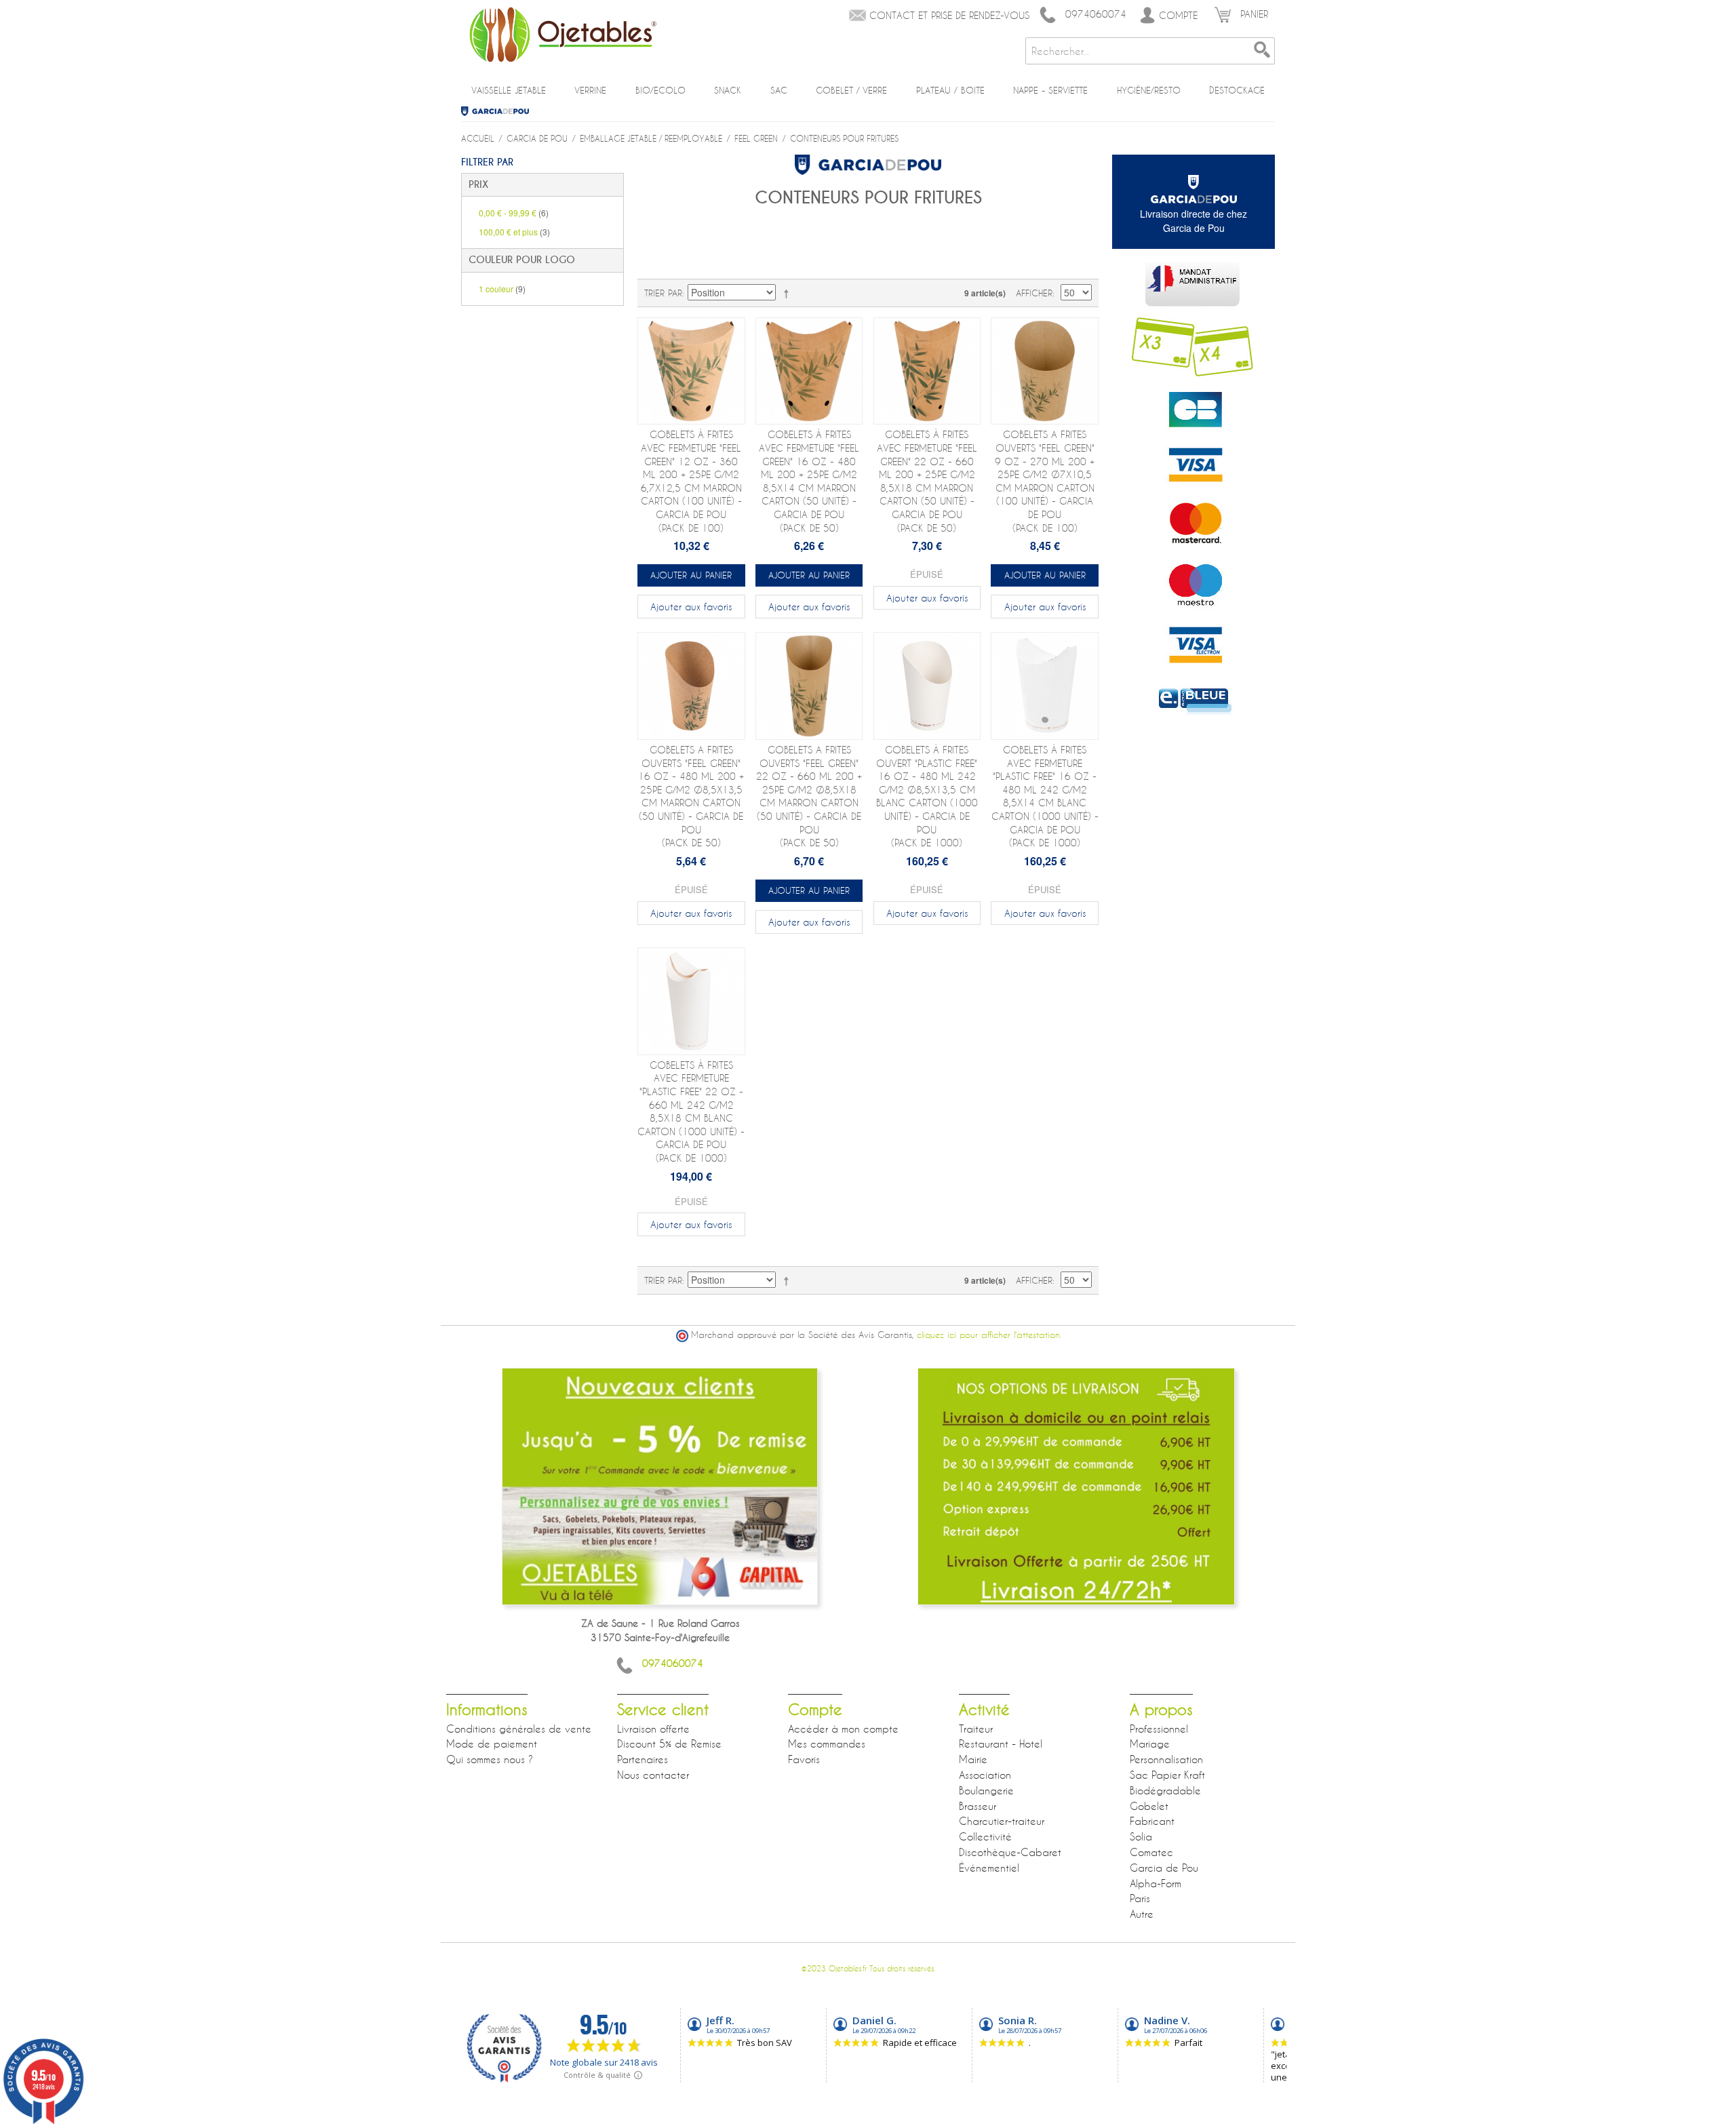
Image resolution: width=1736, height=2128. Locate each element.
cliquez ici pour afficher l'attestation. (989, 1335)
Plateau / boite (950, 90)
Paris (1140, 1898)
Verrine (590, 90)
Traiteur (976, 1729)
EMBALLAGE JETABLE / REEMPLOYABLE (651, 138)
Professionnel (1159, 1729)
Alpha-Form (1156, 1883)
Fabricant (1152, 1821)
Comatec (1151, 1852)
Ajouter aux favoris (691, 607)
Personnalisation (1166, 1759)
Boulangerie (986, 1790)
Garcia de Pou (500, 111)
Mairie (973, 1759)
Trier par (663, 293)
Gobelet (1149, 1806)
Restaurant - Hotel (1001, 1743)
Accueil (478, 138)
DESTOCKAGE (1237, 90)
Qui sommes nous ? (490, 1759)
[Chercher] (1261, 51)
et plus (514, 232)
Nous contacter (653, 1775)
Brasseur (978, 1806)
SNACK (728, 90)
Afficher (1034, 293)
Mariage (1150, 1743)
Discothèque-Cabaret (1010, 1852)
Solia (1141, 1836)
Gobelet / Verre (851, 90)
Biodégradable (1165, 1790)
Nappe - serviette (1050, 90)
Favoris (804, 1759)
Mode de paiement (492, 1743)
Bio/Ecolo (660, 90)
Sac (779, 90)
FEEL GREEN (756, 138)
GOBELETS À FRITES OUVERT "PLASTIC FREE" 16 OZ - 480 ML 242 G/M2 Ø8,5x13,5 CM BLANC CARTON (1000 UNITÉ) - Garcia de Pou (927, 796)
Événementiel (989, 1868)
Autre (1142, 1914)
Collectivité (985, 1836)
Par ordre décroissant (789, 293)
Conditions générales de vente (519, 1729)
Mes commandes (827, 1743)
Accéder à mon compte (843, 1729)
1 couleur (502, 289)
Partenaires (643, 1759)
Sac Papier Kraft (1167, 1775)
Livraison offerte (653, 1729)
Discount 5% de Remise (669, 1743)
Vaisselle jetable (509, 90)
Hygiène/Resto (1149, 90)
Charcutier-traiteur (1002, 1821)
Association (985, 1775)
